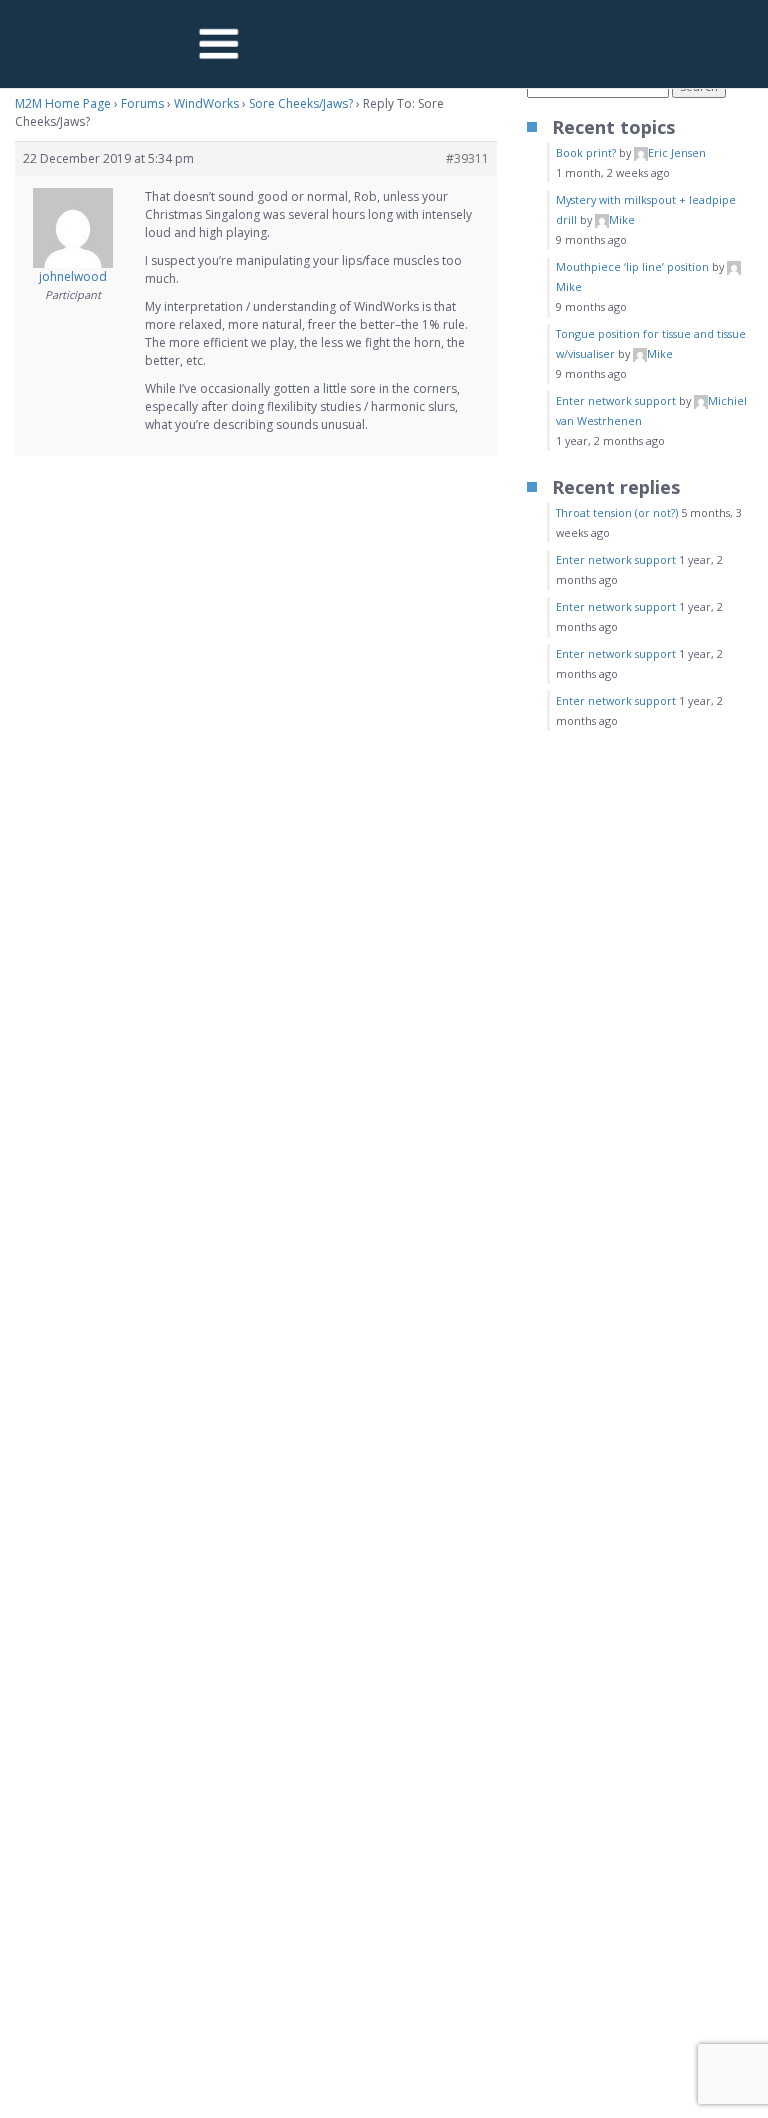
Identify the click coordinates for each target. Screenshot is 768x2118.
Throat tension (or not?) (617, 512)
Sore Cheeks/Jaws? (301, 103)
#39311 (467, 158)
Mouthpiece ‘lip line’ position (632, 266)
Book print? (586, 152)
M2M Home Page (63, 103)
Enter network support (616, 400)
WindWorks (206, 103)
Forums (142, 103)
